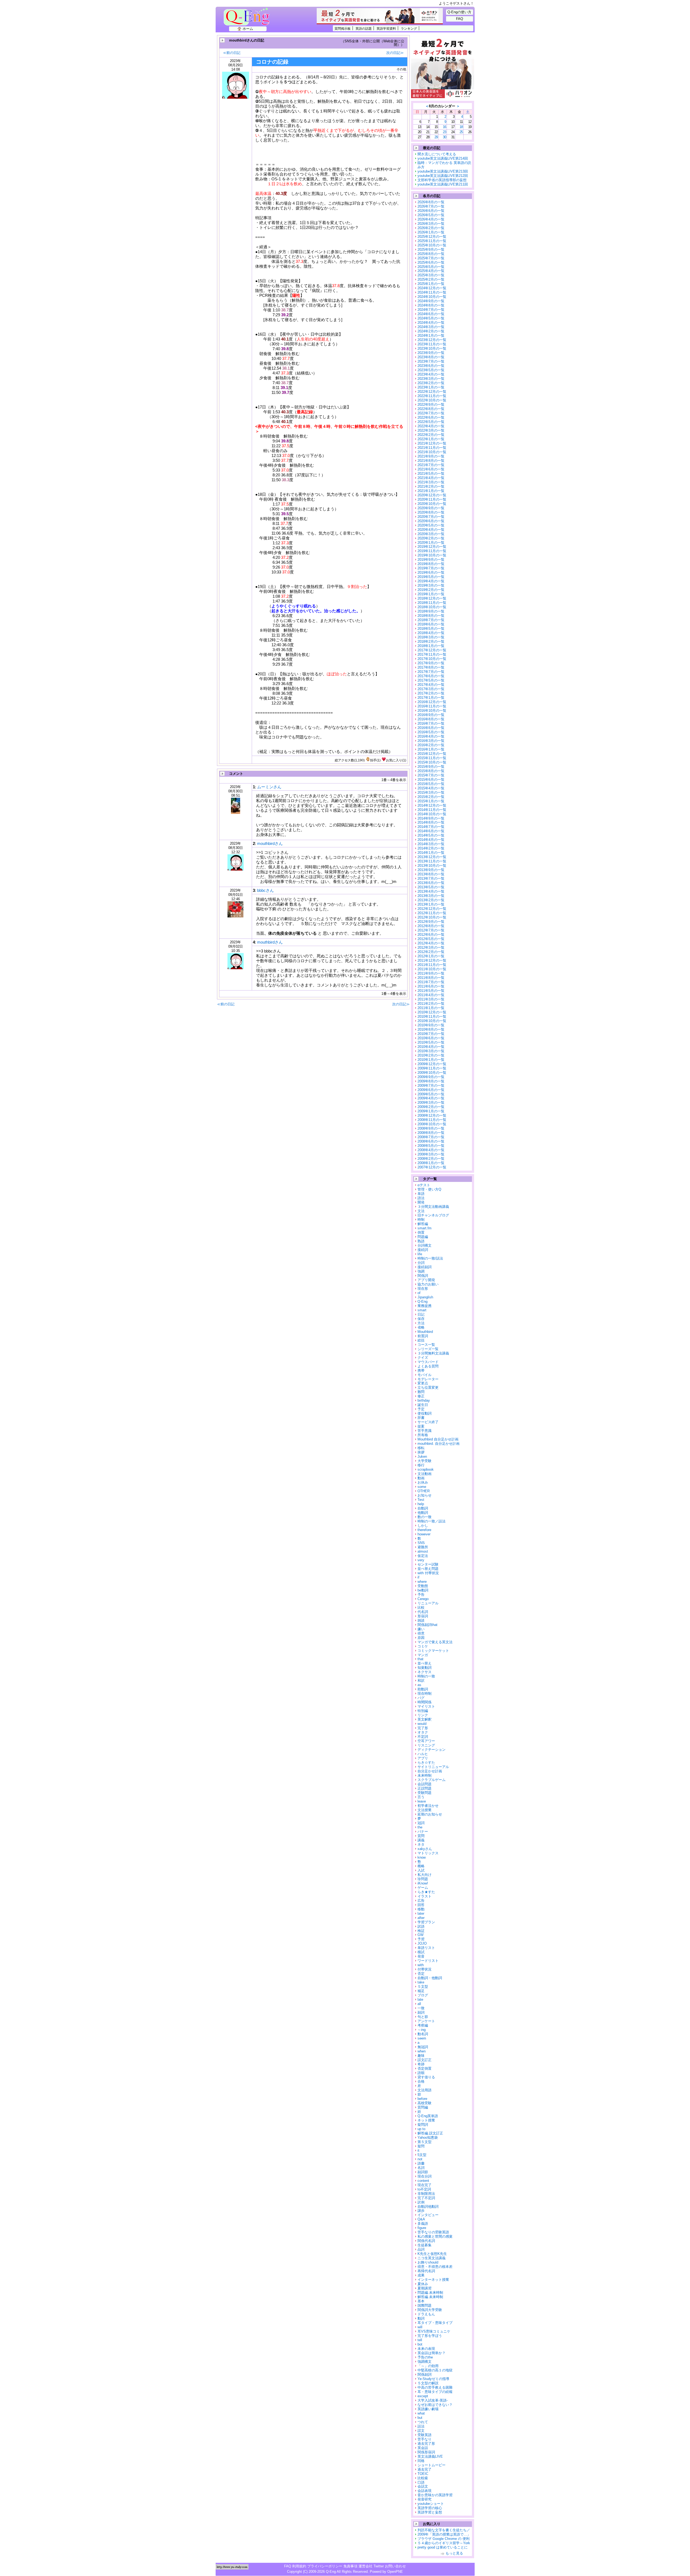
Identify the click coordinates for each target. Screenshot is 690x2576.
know (422, 1857)
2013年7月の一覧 (431, 878)
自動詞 (423, 1508)
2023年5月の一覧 (431, 370)
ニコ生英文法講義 (432, 2258)
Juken (422, 1456)
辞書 (421, 1418)
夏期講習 (425, 2288)
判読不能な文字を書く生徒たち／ (444, 2530)
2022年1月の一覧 (431, 439)
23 (444, 132)
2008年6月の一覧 (431, 1141)
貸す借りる (426, 2077)
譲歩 (421, 2211)
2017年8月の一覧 (431, 667)
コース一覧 (426, 1345)
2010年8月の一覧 (431, 1029)
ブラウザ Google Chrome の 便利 (444, 2539)
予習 (421, 1939)
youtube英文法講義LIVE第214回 (443, 158)
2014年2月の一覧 (431, 848)
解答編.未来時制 (430, 2297)
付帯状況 (425, 1969)
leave (422, 1801)
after (421, 1918)
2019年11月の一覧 (432, 551)
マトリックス (428, 1853)
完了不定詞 (426, 2198)
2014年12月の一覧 (432, 805)
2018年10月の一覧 (432, 607)
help (421, 1504)
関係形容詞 (426, 2452)
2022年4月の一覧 (431, 426)
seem (422, 2038)
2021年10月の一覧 (432, 452)
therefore (424, 1530)
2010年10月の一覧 (432, 1021)
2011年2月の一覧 (431, 1004)
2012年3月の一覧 (431, 947)
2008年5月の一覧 (431, 1146)
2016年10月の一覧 (432, 711)
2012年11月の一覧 (432, 913)
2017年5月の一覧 (431, 680)
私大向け (425, 1875)
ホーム (248, 29)
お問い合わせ (395, 2566)
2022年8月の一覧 (431, 409)
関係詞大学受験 (430, 2310)
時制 (421, 1220)
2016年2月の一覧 (431, 745)
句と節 (423, 2017)
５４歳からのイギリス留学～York (444, 2543)
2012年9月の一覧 (431, 922)
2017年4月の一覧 (431, 685)
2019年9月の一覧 (431, 560)
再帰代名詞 (426, 2271)
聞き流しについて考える (437, 154)
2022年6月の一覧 (431, 417)
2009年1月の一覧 (431, 1111)
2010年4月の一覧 (431, 1047)
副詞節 (423, 2172)
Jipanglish (425, 1297)
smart (422, 1310)
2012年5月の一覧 (431, 939)
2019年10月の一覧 (432, 555)
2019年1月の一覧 (431, 594)
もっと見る (454, 2553)
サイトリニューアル (433, 1767)
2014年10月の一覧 (432, 814)
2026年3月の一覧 (431, 224)
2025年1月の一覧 (431, 284)
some (422, 1487)
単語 (421, 1194)
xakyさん (425, 1849)
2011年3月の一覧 (431, 999)
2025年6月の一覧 (431, 262)
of (419, 1293)
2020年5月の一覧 (431, 525)
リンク (423, 1715)
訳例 (421, 2202)
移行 (421, 1465)
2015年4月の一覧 (431, 788)
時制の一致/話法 (430, 1258)
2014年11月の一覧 (432, 810)
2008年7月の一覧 (431, 1137)
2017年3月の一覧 (431, 689)
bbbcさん (265, 890)
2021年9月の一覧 (431, 456)
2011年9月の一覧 (431, 973)
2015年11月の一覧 (432, 758)
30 (444, 137)
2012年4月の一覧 (431, 943)
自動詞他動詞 (428, 2207)
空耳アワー (426, 1741)
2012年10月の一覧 (432, 917)
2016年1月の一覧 (431, 749)
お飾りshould (428, 2262)
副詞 (421, 2012)
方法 (421, 1323)
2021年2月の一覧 (431, 486)
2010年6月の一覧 (431, 1038)
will (420, 2327)
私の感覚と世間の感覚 (435, 2236)
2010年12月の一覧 (432, 1012)
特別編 (423, 1711)
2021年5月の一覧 (431, 474)
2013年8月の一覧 (431, 874)
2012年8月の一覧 (431, 926)
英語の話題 (364, 28)
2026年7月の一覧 (431, 206)
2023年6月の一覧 (431, 366)
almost (423, 1551)
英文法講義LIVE (430, 2456)
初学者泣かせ (428, 1806)
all (419, 2004)
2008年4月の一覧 (431, 1150)
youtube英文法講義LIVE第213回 (443, 171)
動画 (421, 1478)
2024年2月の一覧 (431, 331)
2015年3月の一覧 (431, 792)
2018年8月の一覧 (431, 616)
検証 (421, 1931)
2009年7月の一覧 (431, 1086)
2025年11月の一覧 (432, 241)
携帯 (421, 1370)
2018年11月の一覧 (432, 603)
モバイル (425, 1375)
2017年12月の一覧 (432, 650)
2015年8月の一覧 (431, 771)
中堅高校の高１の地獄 (435, 2370)
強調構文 (425, 2362)
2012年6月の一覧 (431, 935)
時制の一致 (426, 1676)
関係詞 (423, 1276)
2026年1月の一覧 (431, 232)
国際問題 (425, 2305)
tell (420, 2340)
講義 (421, 1840)
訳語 (421, 1926)
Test (421, 1500)
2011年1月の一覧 (431, 1008)
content (423, 2181)
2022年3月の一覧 (431, 430)
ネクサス (425, 1672)
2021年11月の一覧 (432, 448)
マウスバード (428, 1362)
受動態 (423, 1586)
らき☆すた (426, 1762)
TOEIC (423, 2474)
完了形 (423, 1728)
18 (461, 127)
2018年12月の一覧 (432, 598)
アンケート (426, 2021)
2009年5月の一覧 (431, 1094)
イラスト (425, 1896)
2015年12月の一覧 (432, 754)
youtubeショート (431, 2504)
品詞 (421, 2249)
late (420, 1999)
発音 (421, 1956)
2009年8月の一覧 (431, 1081)
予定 (421, 1409)
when (422, 2051)
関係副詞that (427, 1625)
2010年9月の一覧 (431, 1025)
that (420, 1659)
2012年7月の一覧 (431, 930)
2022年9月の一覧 (431, 405)
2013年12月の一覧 (432, 857)
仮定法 (423, 1556)
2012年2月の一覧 (431, 952)
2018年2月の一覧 (431, 642)
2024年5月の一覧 (431, 318)
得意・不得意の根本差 (435, 2267)
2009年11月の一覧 (432, 1068)
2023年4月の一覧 (431, 374)
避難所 (423, 1547)
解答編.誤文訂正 (430, 2133)
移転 (421, 1448)
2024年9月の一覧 (431, 301)
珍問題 (423, 1879)
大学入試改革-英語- (433, 2400)
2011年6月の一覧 (431, 986)
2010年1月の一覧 (431, 1060)
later (421, 1913)
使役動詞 (425, 1413)
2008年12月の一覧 (432, 1115)
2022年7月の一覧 (431, 413)
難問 (421, 1392)
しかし (423, 1526)
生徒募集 (425, 2245)
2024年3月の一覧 (431, 327)
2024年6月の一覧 (431, 314)
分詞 (421, 1263)
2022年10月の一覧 (432, 400)
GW (420, 1935)
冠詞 (421, 1823)
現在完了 (425, 2185)
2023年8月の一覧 (431, 357)
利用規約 (299, 2566)
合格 (421, 2081)
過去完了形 (426, 2443)
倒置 (421, 1232)
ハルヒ (423, 1754)
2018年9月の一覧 (431, 611)
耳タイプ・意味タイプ (435, 2323)
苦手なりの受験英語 (433, 2232)
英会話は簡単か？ (432, 2353)
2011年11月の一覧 (432, 965)
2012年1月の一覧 (431, 956)
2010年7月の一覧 (431, 1034)
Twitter (379, 2566)
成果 (421, 2275)
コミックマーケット (433, 1651)
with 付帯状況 (428, 1573)
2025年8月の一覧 (431, 254)
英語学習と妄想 (430, 2512)
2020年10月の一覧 (432, 504)
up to (421, 2129)
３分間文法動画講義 (433, 1207)
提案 (421, 1426)
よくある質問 (428, 1366)
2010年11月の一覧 (432, 1017)
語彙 (421, 2163)
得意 (421, 1633)
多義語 (423, 2224)
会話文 (423, 2486)
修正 (421, 1396)
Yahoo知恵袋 (428, 2138)
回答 (421, 1905)
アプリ (423, 1758)
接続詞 (423, 1250)
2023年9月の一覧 (431, 353)
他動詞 (423, 1513)
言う (421, 1797)
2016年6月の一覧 (431, 728)
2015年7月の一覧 (431, 775)
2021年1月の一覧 (431, 491)
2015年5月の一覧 (431, 784)
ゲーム (423, 1888)
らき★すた (426, 1892)
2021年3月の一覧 (431, 482)
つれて (423, 2422)
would (422, 1724)
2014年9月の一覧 (431, 818)
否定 (421, 1974)
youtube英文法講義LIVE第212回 (443, 176)
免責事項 (350, 2566)
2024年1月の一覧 (431, 336)
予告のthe (425, 2357)
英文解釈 (425, 1719)
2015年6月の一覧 (431, 780)
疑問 (421, 2146)
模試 (421, 1952)
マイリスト (426, 1706)
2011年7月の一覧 (431, 982)
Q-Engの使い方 (459, 12)
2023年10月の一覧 (432, 348)
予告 (421, 1595)
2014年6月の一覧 (431, 831)
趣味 (421, 2056)
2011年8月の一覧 (431, 978)
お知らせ (425, 1495)
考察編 (423, 2025)
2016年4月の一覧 (431, 736)
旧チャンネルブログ (433, 1215)
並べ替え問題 (428, 1569)
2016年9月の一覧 (431, 715)
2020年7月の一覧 (431, 517)
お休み (423, 1482)
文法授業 (425, 1810)
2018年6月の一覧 (431, 624)
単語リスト (426, 1948)
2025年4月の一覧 (431, 271)
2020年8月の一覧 (431, 512)
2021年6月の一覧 (431, 469)
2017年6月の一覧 (431, 676)
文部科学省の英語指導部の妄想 (442, 180)
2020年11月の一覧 (432, 499)
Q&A (421, 2219)
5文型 (422, 2155)
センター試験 (428, 1564)
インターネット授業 (433, 2280)
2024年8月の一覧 (431, 305)
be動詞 (423, 1590)
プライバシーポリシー (325, 2566)
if (418, 1577)
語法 (421, 1198)
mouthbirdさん (270, 843)
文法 (421, 1211)
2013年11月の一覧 (432, 861)
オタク (423, 1732)
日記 (421, 1314)
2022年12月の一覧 (432, 392)
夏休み (423, 2284)
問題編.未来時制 (430, 2293)
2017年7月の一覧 (431, 672)
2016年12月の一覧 (432, 702)
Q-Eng (248, 20)
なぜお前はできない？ (435, 2405)
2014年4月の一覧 (431, 840)
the (420, 1827)
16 (444, 127)
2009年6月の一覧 (431, 1090)
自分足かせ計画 (430, 1771)
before (422, 2099)
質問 (421, 1836)
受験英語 (425, 2435)
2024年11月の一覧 (432, 292)
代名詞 (423, 1612)
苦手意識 (425, 1431)
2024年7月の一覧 (431, 310)
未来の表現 (426, 2349)
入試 (421, 1870)
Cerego (423, 1599)
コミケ (423, 1646)
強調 (421, 1271)
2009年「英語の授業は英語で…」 (444, 2534)
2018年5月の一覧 (431, 629)
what (421, 2413)
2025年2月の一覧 (431, 279)
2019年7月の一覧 (431, 568)
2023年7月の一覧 (431, 361)
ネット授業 (426, 2120)
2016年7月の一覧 (431, 723)
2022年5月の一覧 (431, 422)
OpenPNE (395, 2572)
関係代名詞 (426, 2241)
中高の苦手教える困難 (435, 2387)
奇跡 (421, 2064)
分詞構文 (425, 1245)
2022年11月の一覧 (432, 396)
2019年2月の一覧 (431, 590)
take (421, 1982)
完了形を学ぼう (430, 2336)
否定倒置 (425, 2068)
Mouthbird (425, 1332)
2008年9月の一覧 (431, 1128)
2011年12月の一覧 (432, 960)
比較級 (423, 2478)
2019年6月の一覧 (431, 572)
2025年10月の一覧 (432, 245)
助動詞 (423, 1689)
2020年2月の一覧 (431, 538)
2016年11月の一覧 (432, 706)
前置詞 (423, 1336)
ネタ (421, 1844)
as (419, 1685)
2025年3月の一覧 (431, 275)
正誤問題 (425, 1788)
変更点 (423, 1383)
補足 (421, 1991)
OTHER (424, 1491)
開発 (421, 1202)
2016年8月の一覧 (431, 719)
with (421, 1965)
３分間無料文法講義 (433, 1353)
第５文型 (425, 2142)
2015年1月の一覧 (431, 801)
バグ (421, 1698)
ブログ (423, 1995)
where (422, 1582)
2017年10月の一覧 (432, 659)
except (423, 2396)
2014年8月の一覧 (431, 822)
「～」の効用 (428, 2366)
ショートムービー (432, 2465)
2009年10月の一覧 (432, 1073)
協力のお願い (428, 1284)
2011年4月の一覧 (431, 995)
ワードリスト (428, 1961)
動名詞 (423, 2034)
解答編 (423, 1224)
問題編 (423, 1237)
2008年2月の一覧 (431, 1159)
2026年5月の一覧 (431, 215)
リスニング (426, 1745)
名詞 (421, 2168)
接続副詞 (425, 1267)
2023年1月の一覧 (431, 387)
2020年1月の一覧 (431, 543)
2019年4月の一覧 (431, 581)
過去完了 (425, 2469)
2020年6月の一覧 (431, 521)
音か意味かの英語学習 (435, 2495)
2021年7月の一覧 (431, 465)
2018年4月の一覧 (431, 633)
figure (422, 2228)
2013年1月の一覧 (431, 904)
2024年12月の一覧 (432, 288)
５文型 (423, 1987)
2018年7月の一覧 (431, 620)
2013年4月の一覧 (431, 891)
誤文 (421, 2431)
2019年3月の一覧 (431, 585)
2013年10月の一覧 (432, 866)
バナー (423, 1832)
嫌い (421, 1629)
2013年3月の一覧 (431, 896)
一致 (421, 2008)
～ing (422, 2030)
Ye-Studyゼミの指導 (433, 2379)
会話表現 (425, 2491)
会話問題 (425, 1784)
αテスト (424, 1185)
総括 (421, 1340)
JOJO (422, 1943)
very (421, 1560)
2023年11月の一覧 (432, 344)
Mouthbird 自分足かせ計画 (438, 1439)
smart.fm (425, 1228)
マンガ (423, 1655)
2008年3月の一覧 (431, 1154)
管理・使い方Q (429, 1189)
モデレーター (428, 1379)
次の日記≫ (395, 53)
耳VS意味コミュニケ (434, 2331)
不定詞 (423, 1737)
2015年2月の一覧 (431, 797)
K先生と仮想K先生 (432, 2254)
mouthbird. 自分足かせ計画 (439, 1444)
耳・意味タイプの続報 (435, 2392)
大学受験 (425, 1461)
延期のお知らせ (430, 1814)
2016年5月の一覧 (431, 732)
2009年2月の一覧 (431, 1107)
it (418, 2150)
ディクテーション (432, 1750)
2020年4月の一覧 (431, 530)
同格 (421, 2461)
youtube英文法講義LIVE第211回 (443, 184)
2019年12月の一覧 (432, 547)
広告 (421, 1901)
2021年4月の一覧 (431, 478)
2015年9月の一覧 (431, 767)
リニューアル (428, 1603)
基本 (421, 2301)
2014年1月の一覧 (431, 853)
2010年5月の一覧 (431, 1042)
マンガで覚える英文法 (435, 1642)
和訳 (421, 1681)
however (424, 1534)
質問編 (423, 2107)
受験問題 (425, 1793)
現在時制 (425, 1693)
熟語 (421, 1241)
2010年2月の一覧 (431, 1055)
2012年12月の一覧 (432, 909)
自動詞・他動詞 (430, 1978)
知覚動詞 (425, 1668)
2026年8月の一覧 (431, 202)
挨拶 (421, 1452)
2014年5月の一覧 (431, 835)
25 (461, 132)
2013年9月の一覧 (431, 870)
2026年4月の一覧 (431, 219)
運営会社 (365, 2566)
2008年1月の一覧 (431, 1163)
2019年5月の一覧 (431, 577)
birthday (424, 1400)
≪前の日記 (232, 53)
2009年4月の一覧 (431, 1098)
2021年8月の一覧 (431, 461)
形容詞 (423, 1616)
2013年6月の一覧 (431, 883)
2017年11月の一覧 (432, 654)
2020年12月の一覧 (432, 495)
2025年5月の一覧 (431, 267)
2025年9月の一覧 (431, 250)
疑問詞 (423, 2125)
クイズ (423, 1358)
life (420, 1254)
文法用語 (425, 2090)
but (420, 2418)
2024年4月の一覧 (431, 323)
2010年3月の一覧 (431, 1051)
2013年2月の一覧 (431, 900)
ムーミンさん (269, 787)
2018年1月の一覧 (431, 646)
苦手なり (425, 2439)
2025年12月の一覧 (432, 237)
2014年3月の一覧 (431, 844)
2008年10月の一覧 (432, 1124)
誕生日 (423, 1405)
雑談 (421, 1620)
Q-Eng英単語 (428, 2116)
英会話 (423, 2448)
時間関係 (425, 1702)
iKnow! (423, 1883)
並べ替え (425, 1663)
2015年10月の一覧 (432, 762)
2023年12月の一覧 (432, 340)
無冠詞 (423, 2047)
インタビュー (428, 2215)
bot (420, 2344)
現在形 (423, 1289)
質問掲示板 (343, 28)
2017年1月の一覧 (431, 698)
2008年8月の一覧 (431, 1133)
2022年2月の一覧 (431, 435)
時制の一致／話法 (432, 1521)
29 (436, 137)
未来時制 (425, 1775)
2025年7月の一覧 (431, 258)
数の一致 (425, 1517)
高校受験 (425, 2103)
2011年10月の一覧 (432, 969)
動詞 (421, 2318)
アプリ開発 (426, 1280)
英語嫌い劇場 (428, 2409)
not (420, 2159)
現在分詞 (425, 2176)
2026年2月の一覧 (431, 228)
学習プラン (426, 1922)
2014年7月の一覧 (431, 827)
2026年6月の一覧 (431, 211)
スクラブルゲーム (432, 1780)
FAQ (460, 19)
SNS (421, 1543)
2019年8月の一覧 (431, 564)
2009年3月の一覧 (431, 1103)
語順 (421, 2073)
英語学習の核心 (430, 2508)
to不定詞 (424, 2189)
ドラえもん (426, 2314)
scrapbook (426, 1469)
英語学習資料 (386, 28)
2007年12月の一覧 (432, 1167)
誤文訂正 (425, 2060)
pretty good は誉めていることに (443, 2547)
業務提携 (425, 1306)
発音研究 (425, 2499)
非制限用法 (426, 2194)
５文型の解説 (428, 2383)
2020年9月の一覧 (431, 508)
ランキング (409, 28)
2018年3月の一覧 (431, 637)
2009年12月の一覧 (432, 1064)
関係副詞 (425, 2374)
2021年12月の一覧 (432, 443)
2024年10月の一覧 (432, 297)
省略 (421, 1327)
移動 (421, 1909)
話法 (421, 2426)
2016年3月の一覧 (431, 741)
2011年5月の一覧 (431, 991)
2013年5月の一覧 (431, 887)
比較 (421, 1607)
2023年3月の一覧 (431, 379)
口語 (421, 2482)
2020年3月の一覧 (431, 534)
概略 (421, 1866)
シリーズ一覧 (428, 1349)
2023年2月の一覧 (431, 383)
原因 (421, 1638)
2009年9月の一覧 (431, 1077)
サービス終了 (428, 1422)
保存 (421, 1319)
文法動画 (425, 1474)
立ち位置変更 (428, 1387)
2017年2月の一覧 (431, 693)
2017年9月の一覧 (431, 663)
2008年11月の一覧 (432, 1120)
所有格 (423, 1435)
